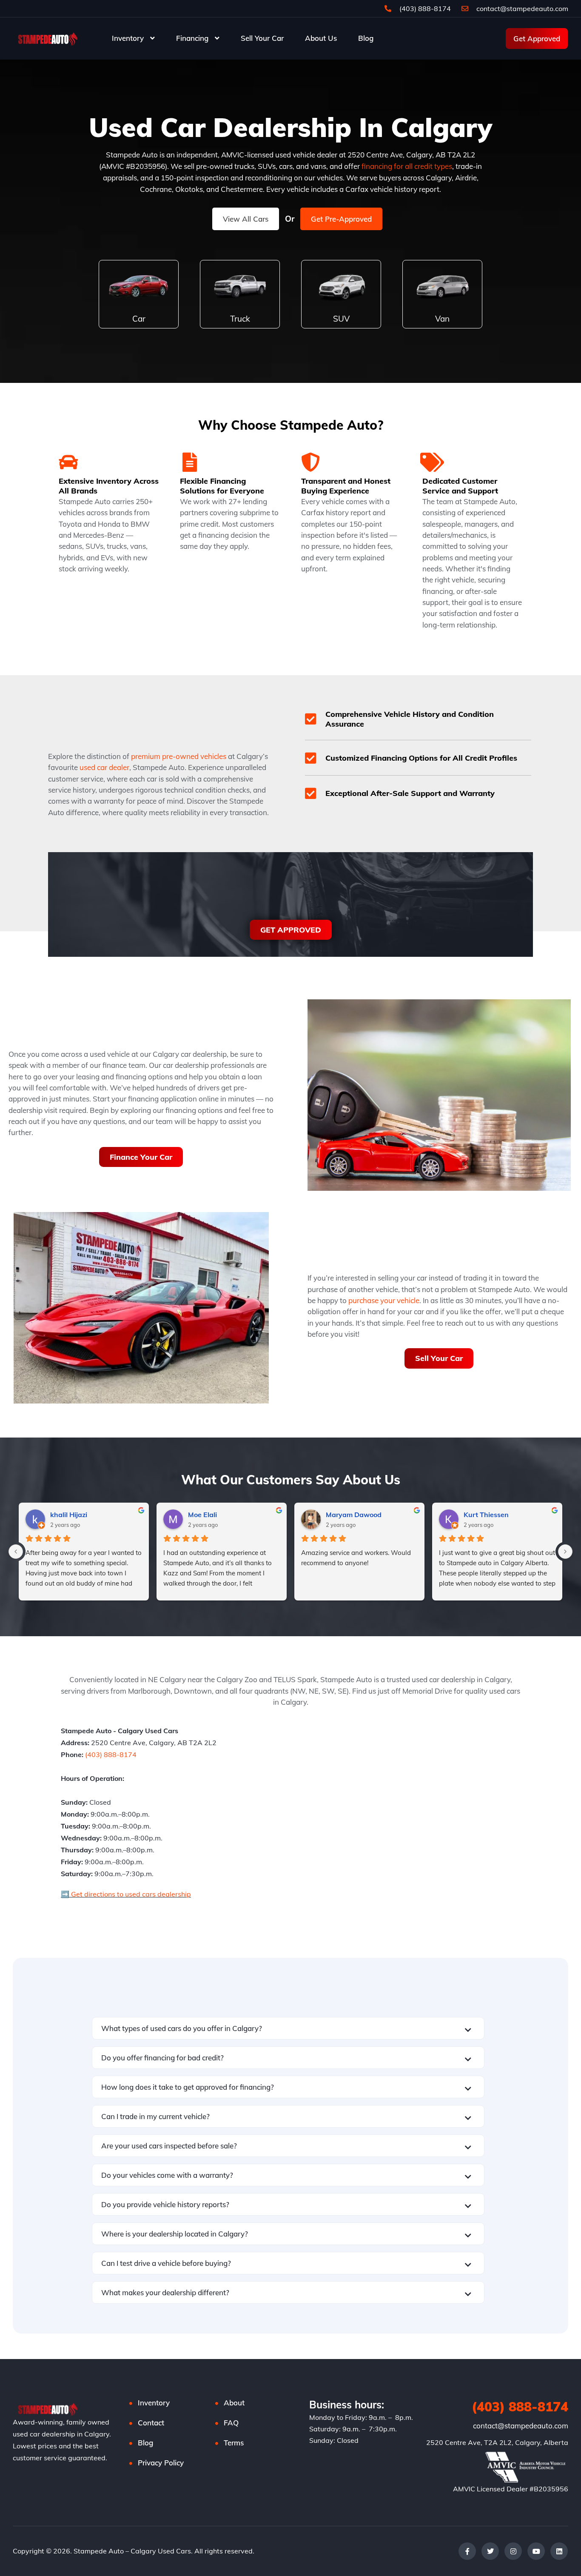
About (234, 2403)
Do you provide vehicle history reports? (165, 2204)
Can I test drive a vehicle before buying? (166, 2263)
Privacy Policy (161, 2463)
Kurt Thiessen (486, 1515)
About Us (321, 38)
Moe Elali (202, 1515)
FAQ (231, 2423)
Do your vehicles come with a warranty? (167, 2175)
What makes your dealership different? (165, 2292)
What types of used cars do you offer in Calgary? (182, 2028)
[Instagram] (513, 2551)
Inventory (128, 38)
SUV (341, 319)
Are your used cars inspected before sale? (169, 2146)
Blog (366, 38)
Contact (151, 2423)
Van (442, 319)
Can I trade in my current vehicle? (155, 2116)
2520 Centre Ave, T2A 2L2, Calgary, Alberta (497, 2442)
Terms (234, 2443)
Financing (192, 38)
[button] (288, 2028)
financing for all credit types (407, 166)
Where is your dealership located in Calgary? (175, 2234)
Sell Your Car (262, 38)
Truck (240, 319)
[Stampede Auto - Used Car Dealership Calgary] (47, 38)
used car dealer (104, 767)
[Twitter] (490, 2551)
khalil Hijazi (69, 1515)
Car (139, 319)
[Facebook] (467, 2551)
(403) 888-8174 (424, 9)
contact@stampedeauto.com (522, 9)
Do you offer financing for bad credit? (162, 2058)
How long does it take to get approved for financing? (188, 2087)
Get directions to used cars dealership (130, 1894)
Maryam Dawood (354, 1515)
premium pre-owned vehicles (179, 756)
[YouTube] (536, 2551)
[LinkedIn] (559, 2551)
